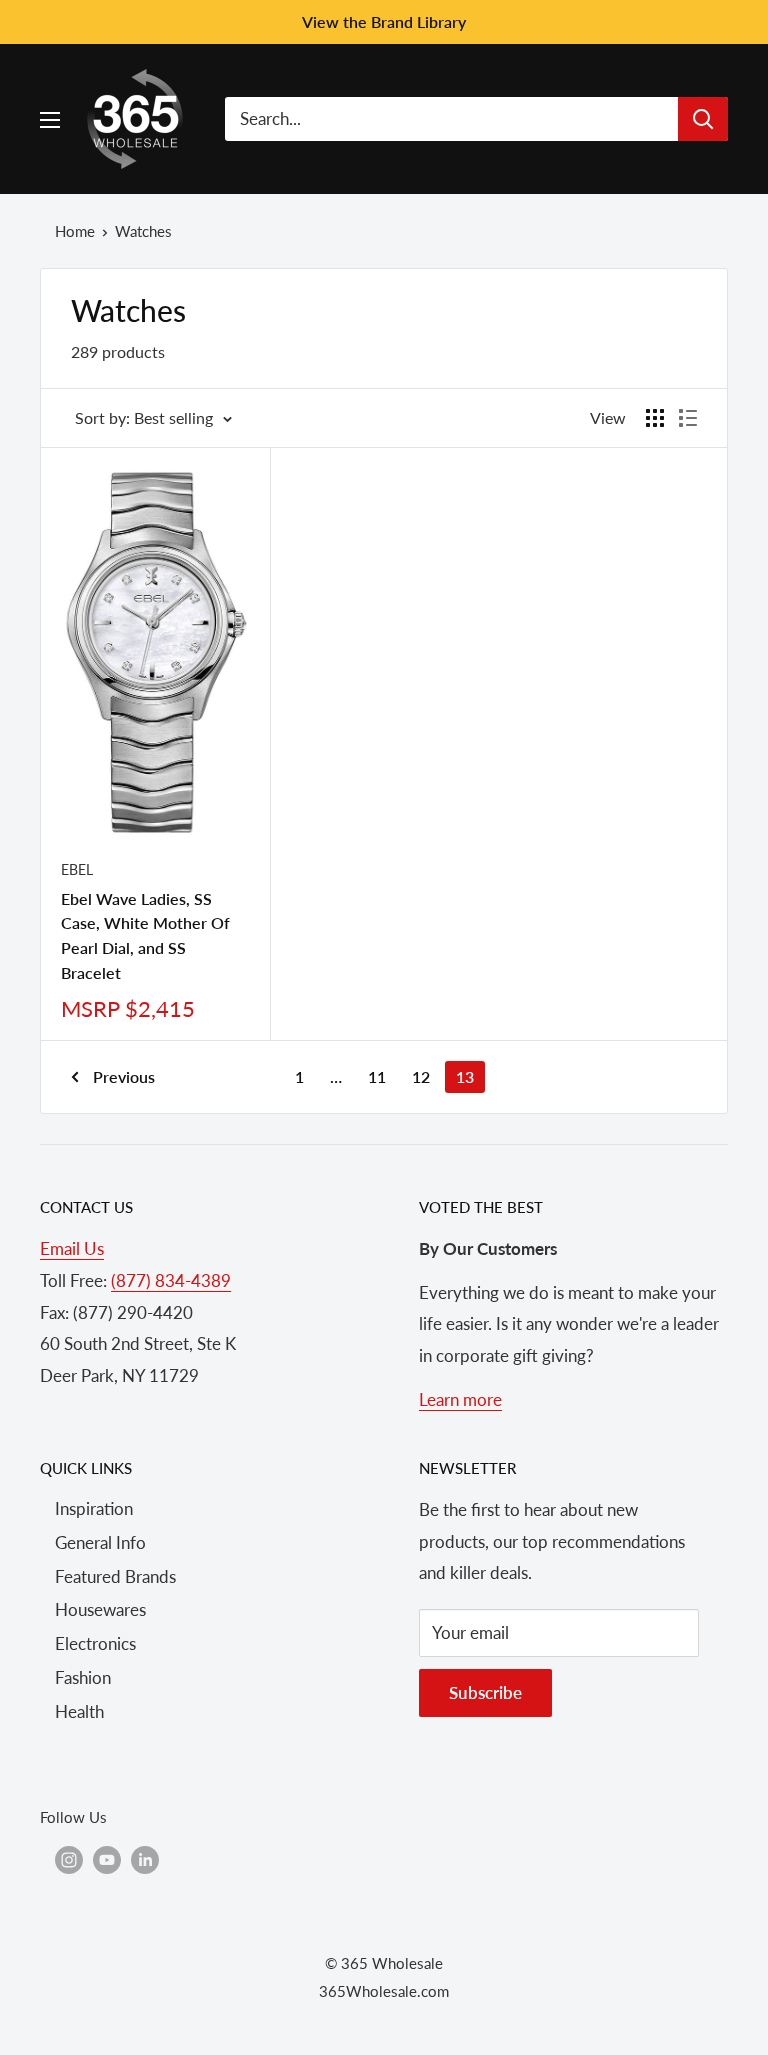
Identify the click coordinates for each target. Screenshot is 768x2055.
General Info (100, 1542)
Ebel (77, 869)
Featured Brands (115, 1576)
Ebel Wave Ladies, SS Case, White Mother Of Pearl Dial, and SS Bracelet (145, 935)
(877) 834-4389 (171, 1280)
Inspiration (94, 1508)
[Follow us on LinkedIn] (145, 1859)
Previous (124, 1076)
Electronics (95, 1643)
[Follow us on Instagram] (69, 1859)
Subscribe (485, 1692)
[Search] (703, 119)
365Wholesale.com (384, 1991)
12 (421, 1076)
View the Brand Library (384, 21)
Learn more (460, 1399)
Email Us (72, 1248)
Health (79, 1711)
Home (75, 231)
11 (377, 1076)
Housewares (100, 1609)
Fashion (83, 1677)
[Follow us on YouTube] (107, 1859)
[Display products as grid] (655, 418)
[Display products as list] (688, 418)
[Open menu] (50, 120)
